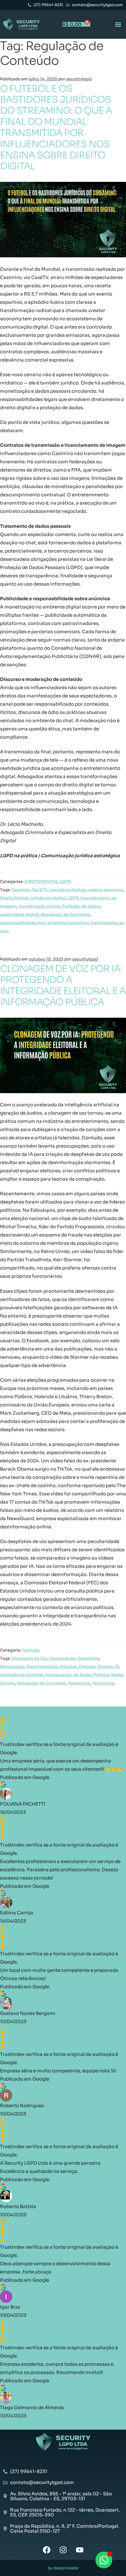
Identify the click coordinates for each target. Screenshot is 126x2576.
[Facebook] (47, 2550)
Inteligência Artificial (22, 1675)
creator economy (106, 890)
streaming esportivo (68, 923)
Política (101, 1675)
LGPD (66, 882)
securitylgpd (79, 79)
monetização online (39, 906)
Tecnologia (104, 1683)
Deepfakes (89, 1658)
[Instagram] (63, 2550)
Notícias (31, 1650)
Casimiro (21, 890)
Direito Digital (14, 898)
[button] (118, 24)
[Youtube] (80, 2550)
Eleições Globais (96, 1667)
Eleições (69, 1667)
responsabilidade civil (23, 923)
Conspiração (63, 1658)
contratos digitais (68, 890)
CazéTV (40, 890)
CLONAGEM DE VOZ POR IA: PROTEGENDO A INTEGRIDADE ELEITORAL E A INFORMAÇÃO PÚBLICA (63, 985)
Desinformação (42, 1667)
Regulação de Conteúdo (65, 915)
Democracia (12, 1667)
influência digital (48, 898)
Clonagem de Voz (30, 1658)
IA (117, 1667)
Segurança (79, 1683)
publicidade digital (19, 915)
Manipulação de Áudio (68, 1675)
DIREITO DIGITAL (41, 882)
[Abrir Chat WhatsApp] (104, 2560)
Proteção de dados (81, 906)
